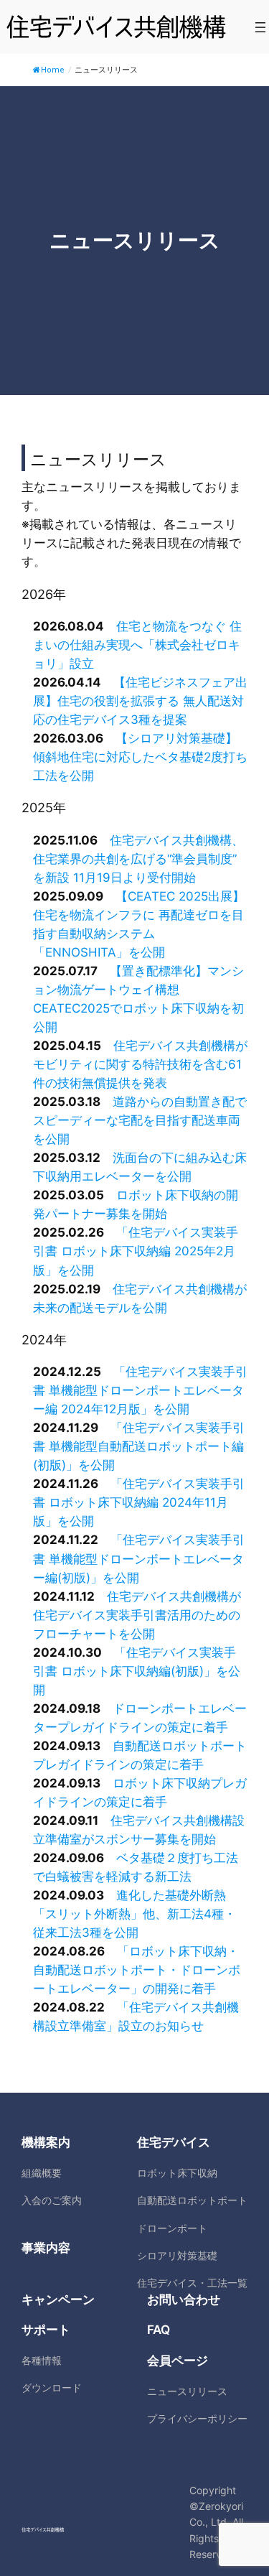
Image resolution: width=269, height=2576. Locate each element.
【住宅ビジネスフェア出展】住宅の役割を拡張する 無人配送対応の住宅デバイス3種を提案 (140, 701)
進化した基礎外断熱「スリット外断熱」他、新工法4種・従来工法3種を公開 (134, 1914)
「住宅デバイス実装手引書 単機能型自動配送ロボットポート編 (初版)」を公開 (139, 1446)
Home (53, 70)
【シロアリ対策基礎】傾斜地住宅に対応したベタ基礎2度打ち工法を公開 (140, 757)
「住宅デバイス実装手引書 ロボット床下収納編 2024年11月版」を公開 (139, 1502)
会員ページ (178, 2361)
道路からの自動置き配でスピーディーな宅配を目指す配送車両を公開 (140, 1120)
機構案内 (46, 2142)
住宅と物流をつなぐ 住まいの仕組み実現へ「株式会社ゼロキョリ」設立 (137, 645)
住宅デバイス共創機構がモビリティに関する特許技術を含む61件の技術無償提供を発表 (140, 1064)
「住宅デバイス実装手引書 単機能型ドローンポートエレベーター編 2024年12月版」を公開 (140, 1390)
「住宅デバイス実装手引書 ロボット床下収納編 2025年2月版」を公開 (136, 1251)
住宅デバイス (174, 2142)
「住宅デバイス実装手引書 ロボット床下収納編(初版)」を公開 (137, 1671)
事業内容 (46, 2248)
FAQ (159, 2330)
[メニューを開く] (260, 27)
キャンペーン (58, 2300)
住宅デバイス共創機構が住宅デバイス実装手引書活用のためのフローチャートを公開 (137, 1615)
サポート (46, 2330)
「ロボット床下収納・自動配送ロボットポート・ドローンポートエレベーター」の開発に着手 (137, 1970)
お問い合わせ (184, 2300)
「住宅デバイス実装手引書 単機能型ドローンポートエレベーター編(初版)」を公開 (139, 1558)
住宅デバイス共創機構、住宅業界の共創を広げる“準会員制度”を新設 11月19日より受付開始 (138, 859)
